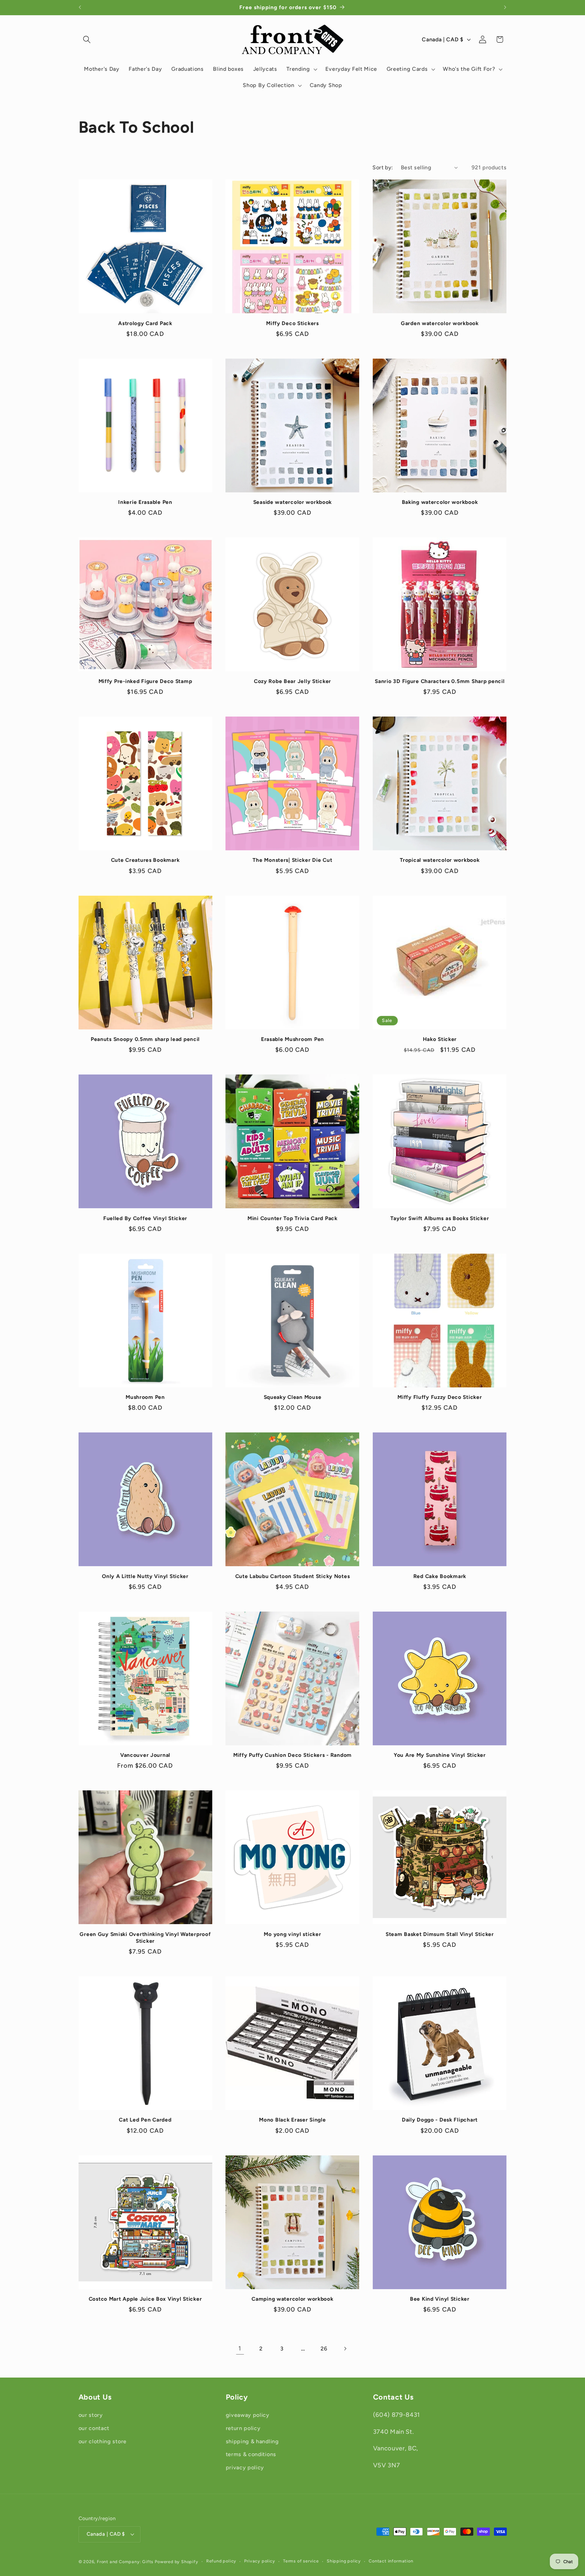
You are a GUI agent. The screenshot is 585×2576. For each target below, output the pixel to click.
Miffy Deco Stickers (292, 323)
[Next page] (345, 2349)
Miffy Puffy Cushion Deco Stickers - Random (292, 1755)
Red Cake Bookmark (440, 1576)
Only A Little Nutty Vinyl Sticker (145, 1576)
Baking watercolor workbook (440, 502)
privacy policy (245, 2467)
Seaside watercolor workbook (292, 502)
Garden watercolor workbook (440, 323)
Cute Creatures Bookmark (145, 860)
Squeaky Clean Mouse (293, 1397)
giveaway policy (248, 2415)
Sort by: (383, 167)
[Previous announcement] (80, 7)
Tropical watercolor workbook (440, 860)
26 (324, 2349)
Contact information (391, 2561)
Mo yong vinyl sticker (292, 1934)
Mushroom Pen (145, 1397)
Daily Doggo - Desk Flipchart (440, 2120)
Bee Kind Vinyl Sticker (440, 2299)
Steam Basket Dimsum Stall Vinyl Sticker (440, 1934)
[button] (87, 39)
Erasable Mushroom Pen (292, 1039)
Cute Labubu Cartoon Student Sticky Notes (293, 1576)
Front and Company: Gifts (125, 2562)
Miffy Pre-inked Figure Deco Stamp (145, 681)
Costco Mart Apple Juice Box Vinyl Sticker (145, 2299)
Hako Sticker (440, 1039)
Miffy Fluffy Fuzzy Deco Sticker (440, 1397)
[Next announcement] (505, 7)
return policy (243, 2428)
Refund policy (221, 2561)
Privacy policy (259, 2561)
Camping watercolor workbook (292, 2299)
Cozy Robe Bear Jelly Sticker (292, 681)
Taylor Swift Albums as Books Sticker (440, 1218)
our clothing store (103, 2441)
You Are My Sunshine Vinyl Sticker (440, 1755)
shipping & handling (252, 2441)
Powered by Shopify (177, 2562)
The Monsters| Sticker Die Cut (292, 860)
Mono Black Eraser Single (292, 2120)
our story (91, 2415)
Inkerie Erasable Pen (145, 502)
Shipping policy (344, 2561)
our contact (94, 2428)
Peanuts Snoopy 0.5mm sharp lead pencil (145, 1039)
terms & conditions (251, 2454)
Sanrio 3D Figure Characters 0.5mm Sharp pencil (440, 681)
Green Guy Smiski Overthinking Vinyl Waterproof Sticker (145, 1938)
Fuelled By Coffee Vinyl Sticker (145, 1218)
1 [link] (240, 2348)
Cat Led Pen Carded (145, 2120)
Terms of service (301, 2561)
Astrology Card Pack (145, 323)
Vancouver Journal (145, 1755)
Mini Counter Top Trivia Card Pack (292, 1218)
